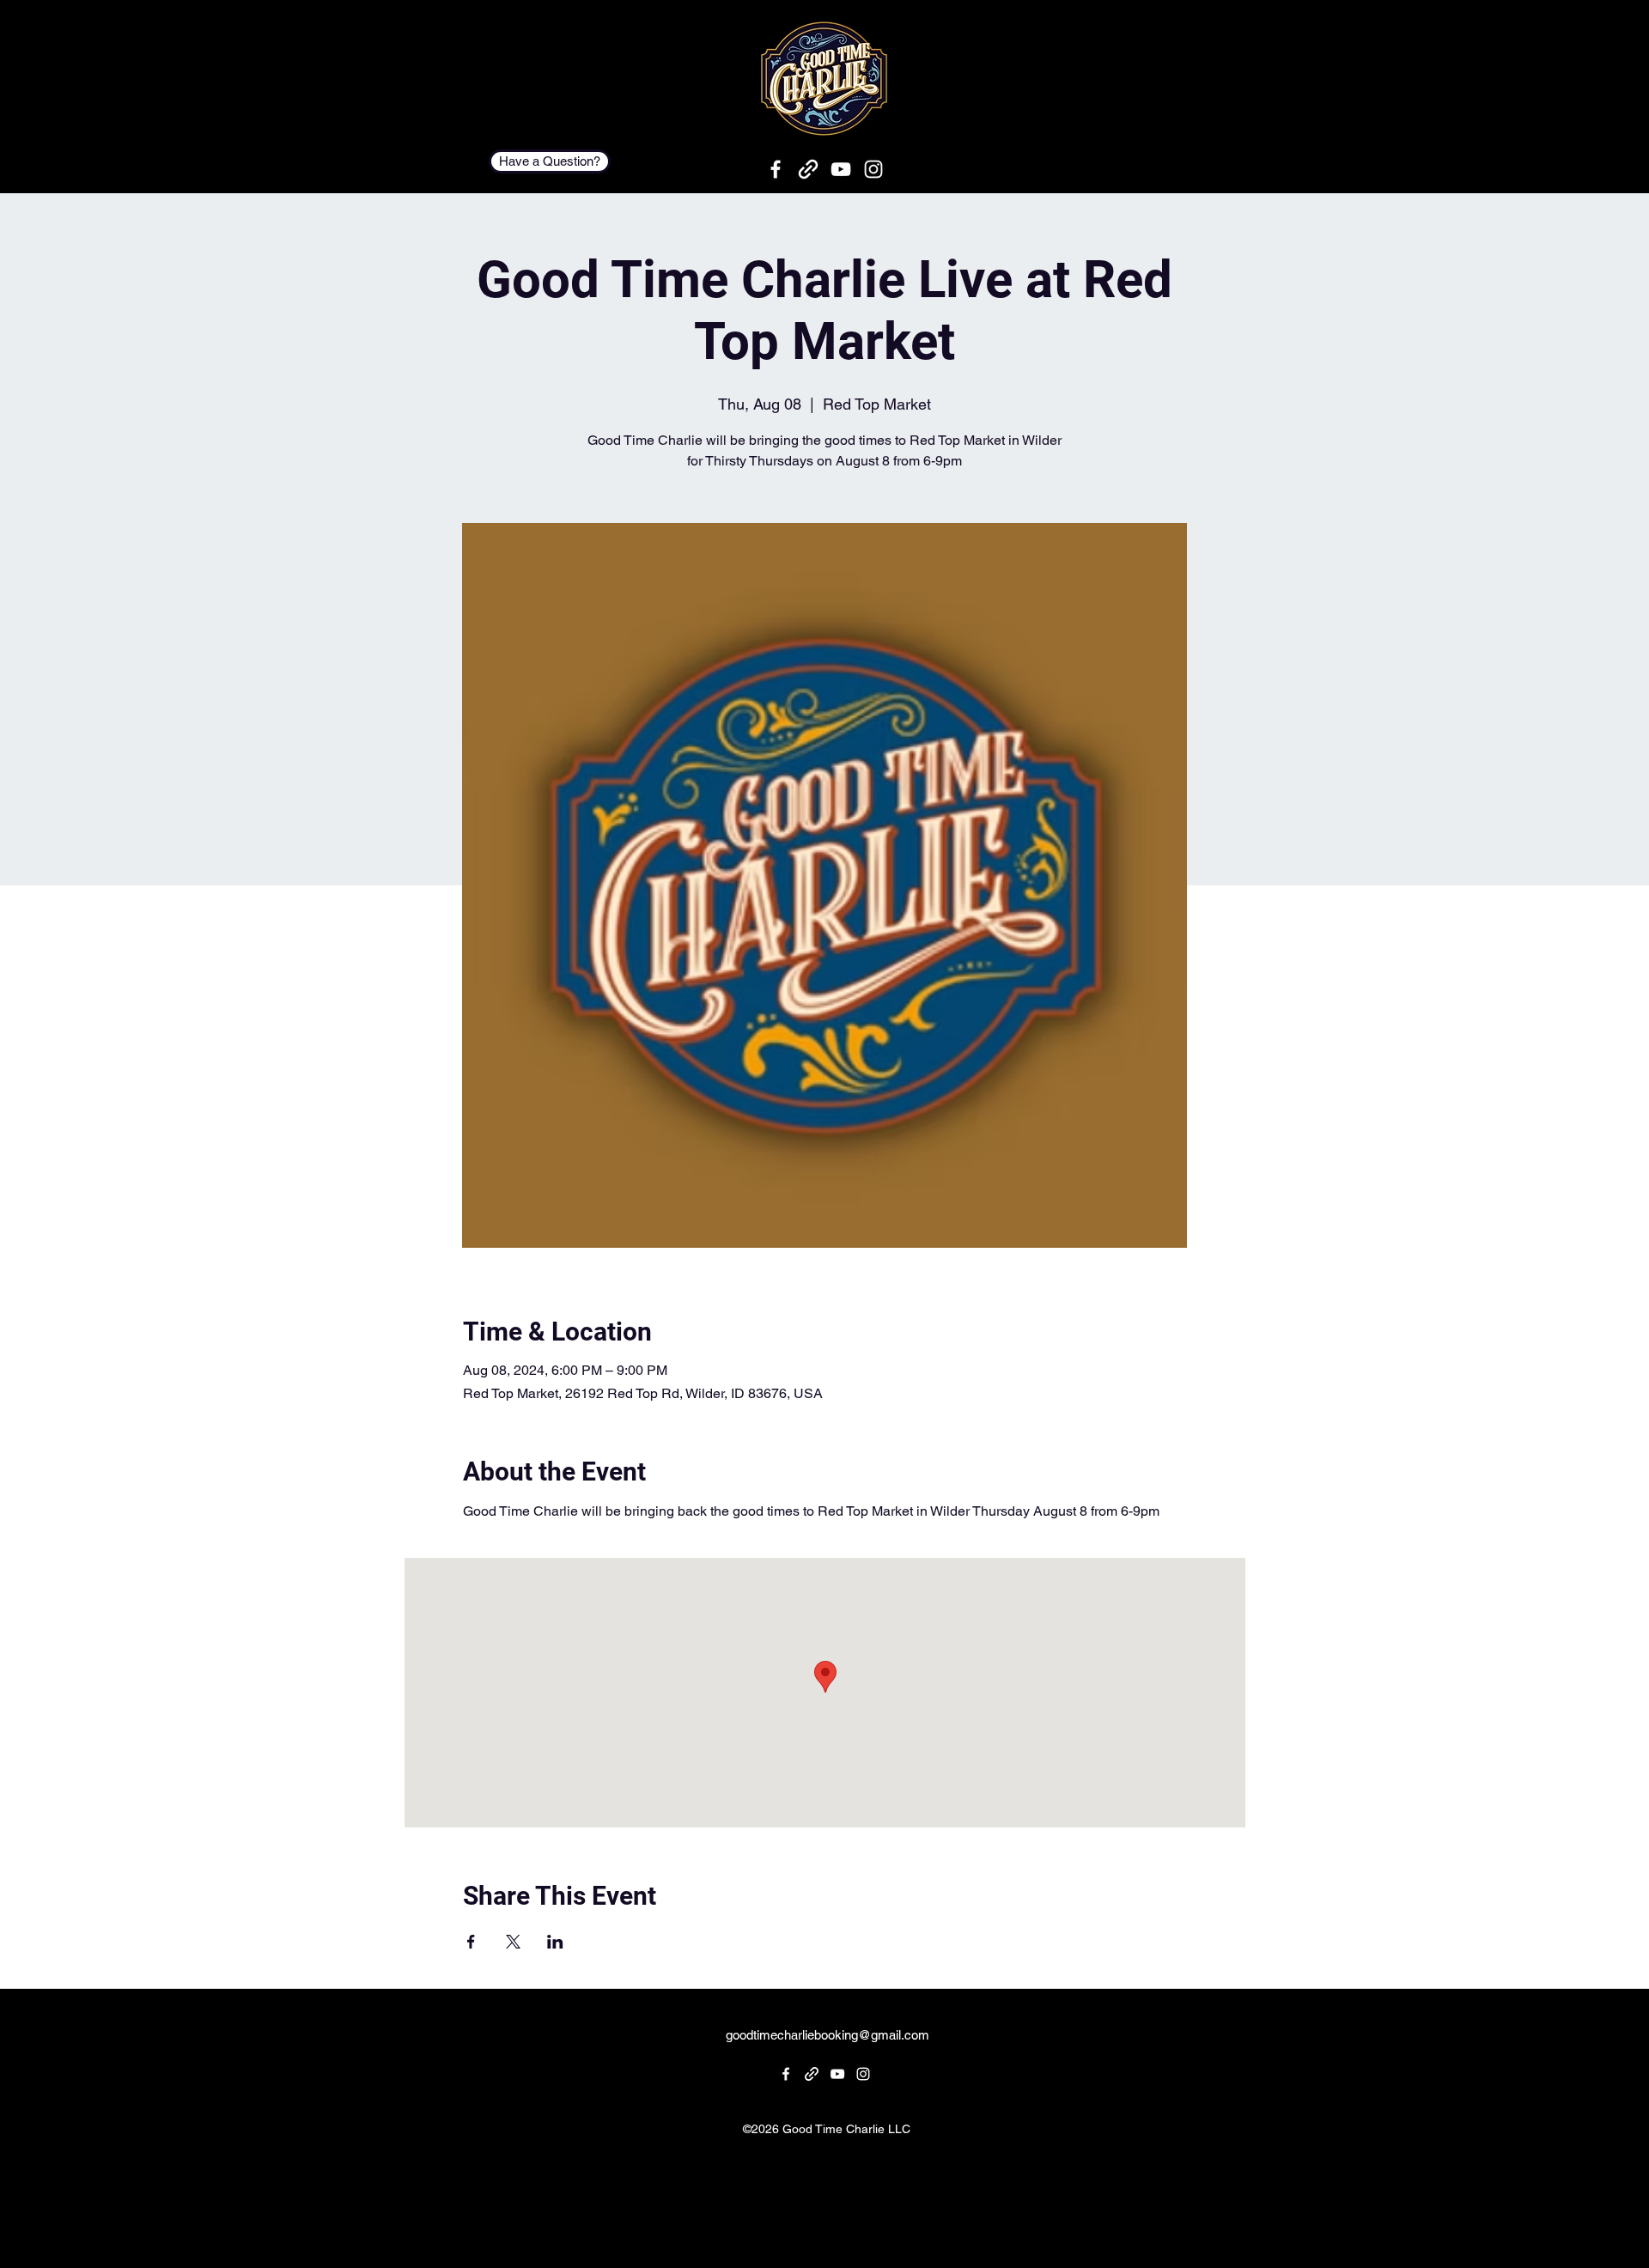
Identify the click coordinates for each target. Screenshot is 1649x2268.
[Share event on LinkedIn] (555, 1942)
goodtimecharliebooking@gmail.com (828, 2035)
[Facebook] (776, 169)
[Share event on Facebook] (471, 1942)
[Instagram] (873, 169)
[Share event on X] (513, 1942)
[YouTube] (841, 169)
